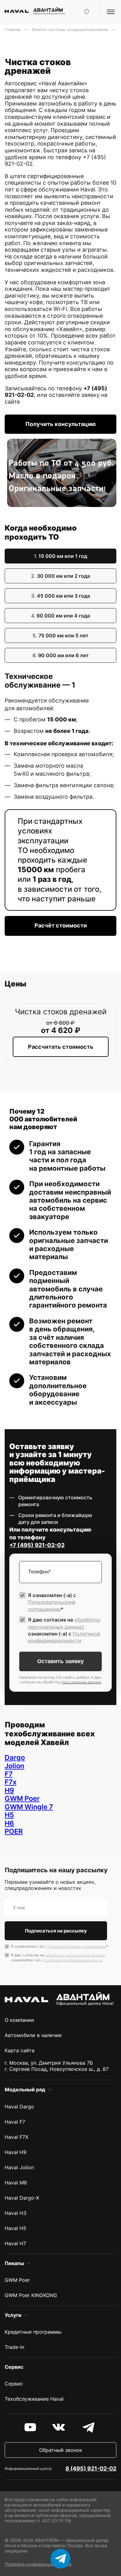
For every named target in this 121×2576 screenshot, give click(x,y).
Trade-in (14, 2347)
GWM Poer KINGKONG (31, 2295)
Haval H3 (16, 2213)
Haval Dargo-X (22, 2198)
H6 (9, 1823)
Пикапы (14, 2263)
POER (14, 1831)
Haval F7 (15, 2122)
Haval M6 (16, 2183)
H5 (9, 1815)
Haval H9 (16, 2152)
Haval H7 (15, 2243)
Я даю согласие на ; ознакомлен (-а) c (64, 1630)
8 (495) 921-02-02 (91, 2468)
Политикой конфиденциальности (73, 1960)
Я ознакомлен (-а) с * (52, 1602)
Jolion (14, 1766)
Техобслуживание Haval (34, 2399)
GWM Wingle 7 (29, 1807)
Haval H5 (16, 2228)
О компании (19, 2020)
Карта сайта (20, 2050)
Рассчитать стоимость (61, 1047)
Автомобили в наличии (33, 2035)
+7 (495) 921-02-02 (37, 1545)
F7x (11, 1782)
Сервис (14, 2384)
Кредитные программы (33, 2332)
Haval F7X (16, 2137)
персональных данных (81, 1682)
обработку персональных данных (75, 1955)
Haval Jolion (19, 2167)
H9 (9, 1790)
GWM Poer (22, 1798)
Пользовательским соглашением (77, 1946)
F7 (9, 1774)
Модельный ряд (25, 2089)
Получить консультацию (61, 424)
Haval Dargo (19, 2107)
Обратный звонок (61, 2450)
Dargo (15, 1757)
